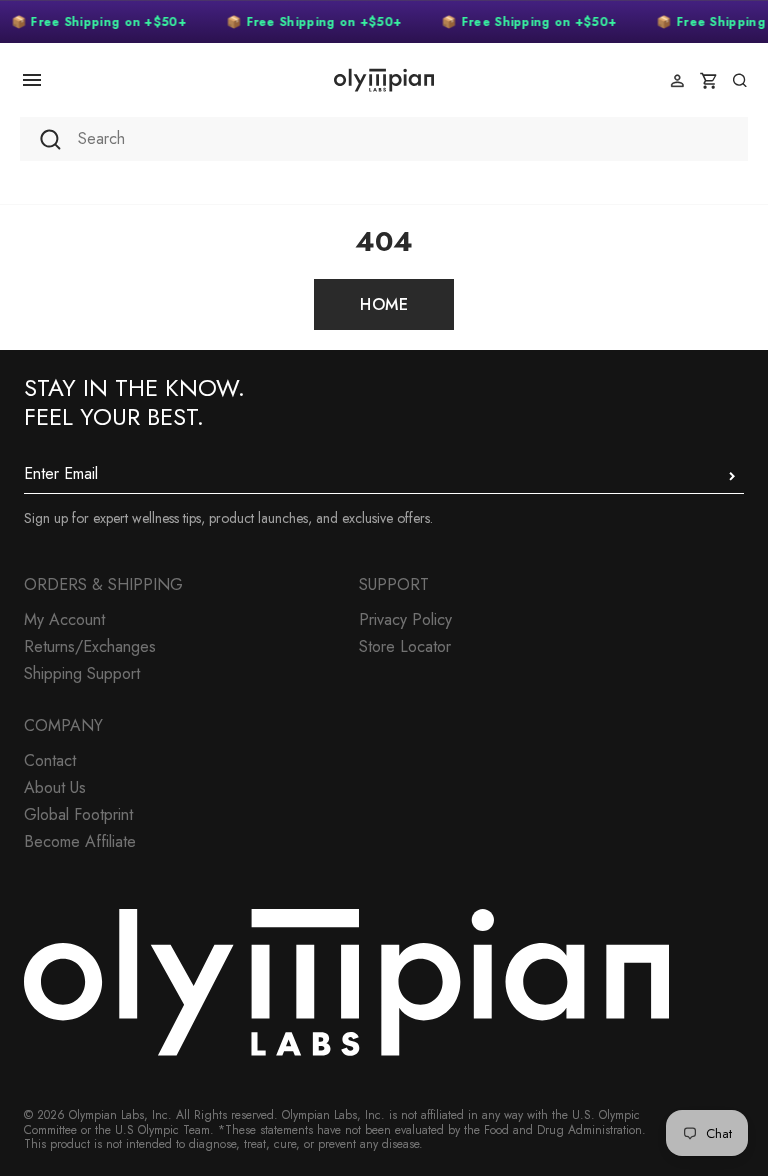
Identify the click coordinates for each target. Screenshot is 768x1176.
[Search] (739, 80)
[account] (677, 80)
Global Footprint (78, 814)
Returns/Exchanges (90, 646)
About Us (55, 787)
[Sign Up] (732, 476)
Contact (50, 760)
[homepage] (384, 80)
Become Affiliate (80, 841)
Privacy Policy (405, 619)
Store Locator (405, 646)
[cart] (708, 80)
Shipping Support (82, 673)
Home (384, 304)
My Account (64, 619)
